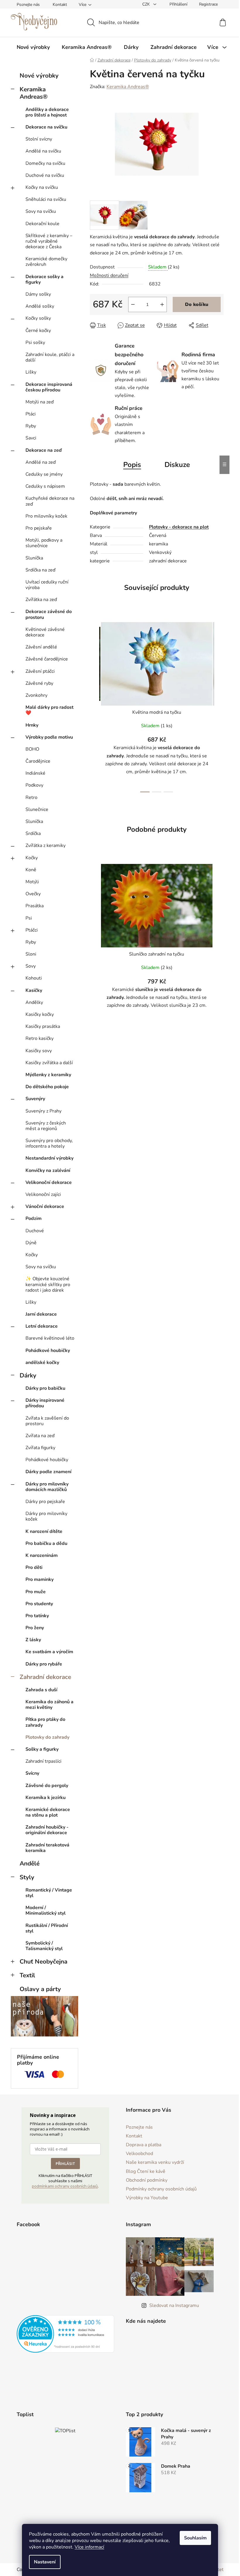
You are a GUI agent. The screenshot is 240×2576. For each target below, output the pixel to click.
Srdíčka (33, 833)
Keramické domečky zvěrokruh (46, 262)
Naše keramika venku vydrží (155, 2162)
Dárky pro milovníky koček (46, 1516)
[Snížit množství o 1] (133, 304)
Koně (31, 870)
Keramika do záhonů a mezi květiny (49, 1705)
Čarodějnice (38, 761)
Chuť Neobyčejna (43, 1961)
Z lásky (33, 1640)
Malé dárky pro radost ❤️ (49, 710)
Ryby (31, 426)
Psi (29, 918)
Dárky (28, 1375)
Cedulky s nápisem (45, 486)
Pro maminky (40, 1579)
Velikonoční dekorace (49, 1182)
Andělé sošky (40, 306)
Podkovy (34, 785)
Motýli (32, 882)
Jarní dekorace (41, 1314)
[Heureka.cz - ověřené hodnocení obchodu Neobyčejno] (66, 2334)
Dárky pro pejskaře (45, 1502)
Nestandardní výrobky (49, 1158)
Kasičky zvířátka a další (49, 1063)
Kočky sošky (38, 318)
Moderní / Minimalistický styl (46, 1910)
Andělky (34, 1002)
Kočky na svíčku (42, 187)
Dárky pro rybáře (44, 1664)
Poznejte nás (28, 5)
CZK (147, 4)
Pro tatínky (37, 1616)
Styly (27, 1877)
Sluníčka (34, 558)
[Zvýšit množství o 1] (162, 304)
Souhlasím (195, 2538)
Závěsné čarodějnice (47, 659)
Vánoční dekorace (45, 1206)
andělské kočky (42, 1363)
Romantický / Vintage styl (49, 1893)
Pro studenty (39, 1604)
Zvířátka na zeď (41, 600)
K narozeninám (42, 1555)
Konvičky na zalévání (48, 1170)
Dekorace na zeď (44, 450)
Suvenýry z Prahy (43, 1111)
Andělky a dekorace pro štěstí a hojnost (47, 112)
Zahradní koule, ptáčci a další (50, 357)
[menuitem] (33, 47)
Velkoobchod (139, 2154)
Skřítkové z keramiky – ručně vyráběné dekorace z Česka (49, 241)
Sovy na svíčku (41, 211)
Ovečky (33, 894)
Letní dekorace (42, 1326)
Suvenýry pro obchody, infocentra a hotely (49, 1143)
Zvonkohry (36, 695)
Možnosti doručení (109, 275)
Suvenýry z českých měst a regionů (46, 1126)
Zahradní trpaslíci (43, 1761)
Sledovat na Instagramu (174, 2305)
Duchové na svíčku (45, 175)
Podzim (34, 1218)
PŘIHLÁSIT (65, 2164)
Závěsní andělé (41, 647)
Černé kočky (38, 331)
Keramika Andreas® (34, 93)
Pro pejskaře (39, 528)
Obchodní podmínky (147, 2180)
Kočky (32, 858)
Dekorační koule (42, 224)
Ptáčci (32, 930)
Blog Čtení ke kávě (146, 2171)
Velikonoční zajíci (43, 1194)
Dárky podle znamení (48, 1472)
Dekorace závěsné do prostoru (49, 614)
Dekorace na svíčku (46, 127)
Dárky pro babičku (45, 1388)
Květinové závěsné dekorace (45, 632)
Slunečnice (37, 809)
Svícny (32, 1773)
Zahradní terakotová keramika (47, 1848)
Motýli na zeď (40, 402)
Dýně (31, 1243)
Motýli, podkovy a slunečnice (44, 543)
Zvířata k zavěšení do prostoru (47, 1421)
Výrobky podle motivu (49, 737)
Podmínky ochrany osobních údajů (161, 2189)
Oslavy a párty (40, 1989)
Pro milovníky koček (46, 516)
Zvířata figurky (40, 1448)
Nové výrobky (39, 76)
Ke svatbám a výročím (49, 1652)
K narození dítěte (44, 1531)
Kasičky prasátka (43, 1026)
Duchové (35, 1231)
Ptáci (31, 414)
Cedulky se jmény (44, 474)
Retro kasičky (40, 1038)
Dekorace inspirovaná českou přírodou (49, 387)
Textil (27, 1975)
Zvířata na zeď (40, 1436)
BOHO (32, 749)
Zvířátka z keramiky (46, 845)
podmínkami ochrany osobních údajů (65, 2186)
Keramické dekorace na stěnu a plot (48, 1812)
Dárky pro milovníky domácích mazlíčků (47, 1487)
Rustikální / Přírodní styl (47, 1928)
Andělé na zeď (41, 462)
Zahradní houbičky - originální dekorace (47, 1830)
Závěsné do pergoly (47, 1786)
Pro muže (36, 1592)
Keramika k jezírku (46, 1798)
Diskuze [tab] (177, 465)
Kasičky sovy (39, 1051)
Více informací (89, 2547)
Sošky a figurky (42, 1749)
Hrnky (32, 725)
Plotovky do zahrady (47, 1737)
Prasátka (35, 906)
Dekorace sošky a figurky (44, 279)
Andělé (30, 1863)
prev (95, 705)
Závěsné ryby (39, 683)
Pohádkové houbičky (48, 1351)
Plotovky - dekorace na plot (179, 527)
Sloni (31, 954)
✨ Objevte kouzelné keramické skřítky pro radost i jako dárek (48, 1284)
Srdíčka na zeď (40, 570)
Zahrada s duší (41, 1690)
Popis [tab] (132, 465)
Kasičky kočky (40, 1014)
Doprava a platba (144, 2145)
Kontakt (60, 5)
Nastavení (45, 2562)
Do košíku (197, 304)
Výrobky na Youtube (147, 2198)
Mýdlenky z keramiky (48, 1075)
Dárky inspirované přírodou (45, 1403)
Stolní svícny (39, 139)
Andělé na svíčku (43, 151)
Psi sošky (35, 343)
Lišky (31, 372)
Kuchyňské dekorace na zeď (50, 501)
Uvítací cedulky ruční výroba (47, 585)
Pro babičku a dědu (46, 1543)
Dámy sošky (38, 294)
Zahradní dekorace (45, 1677)
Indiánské (35, 773)
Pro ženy (35, 1628)
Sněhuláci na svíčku (46, 199)
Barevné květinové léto (50, 1338)
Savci (31, 438)
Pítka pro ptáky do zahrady (45, 1722)
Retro (31, 797)
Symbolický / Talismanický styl (44, 1946)
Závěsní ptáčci (40, 671)
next (219, 705)
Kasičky (34, 990)
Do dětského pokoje (47, 1087)
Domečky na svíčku (45, 163)
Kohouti (34, 978)
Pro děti (34, 1567)
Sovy (31, 966)
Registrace (208, 4)
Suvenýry (35, 1099)
